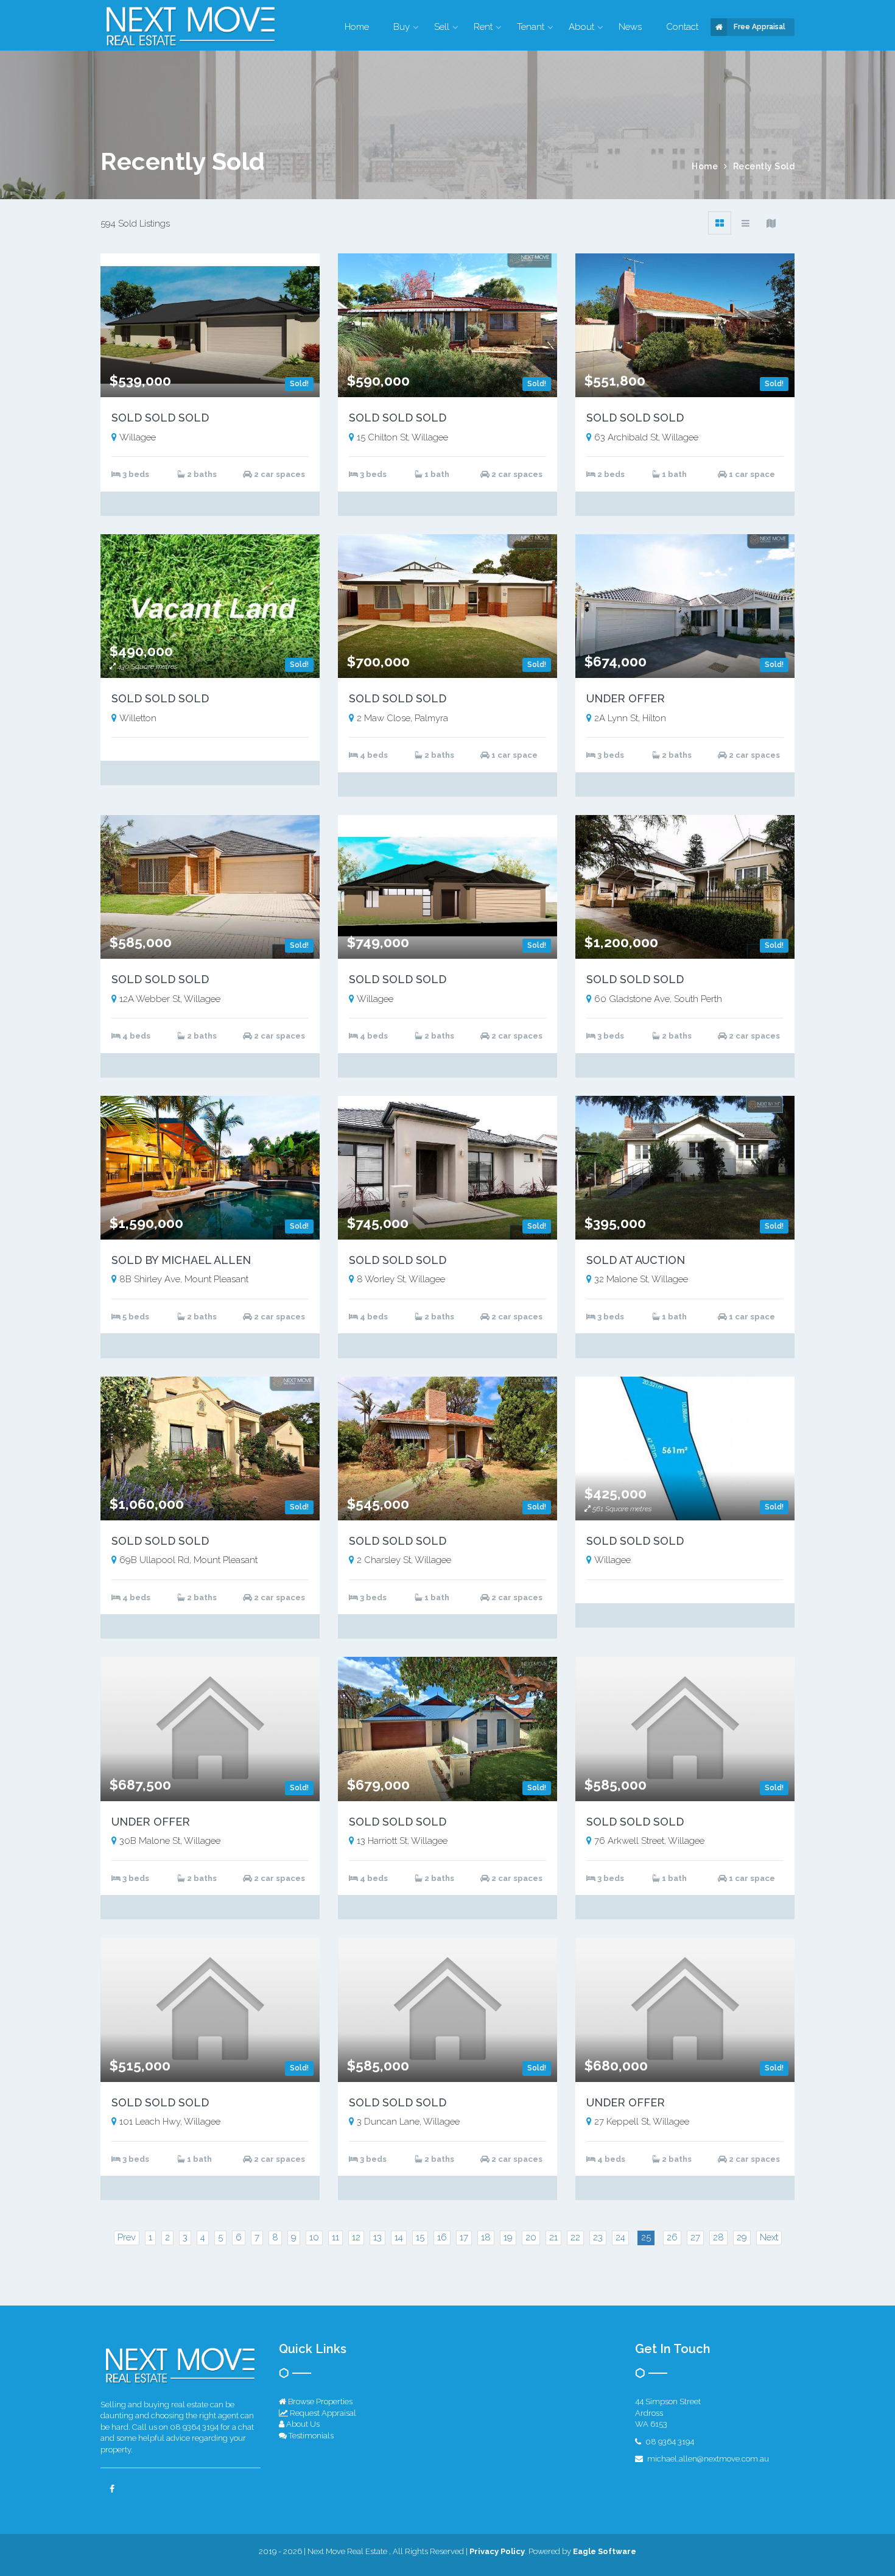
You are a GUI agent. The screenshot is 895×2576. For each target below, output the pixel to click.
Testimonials (310, 2436)
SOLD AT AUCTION (636, 1260)
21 (553, 2237)
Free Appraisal (760, 27)
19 (508, 2237)
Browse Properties (319, 2401)
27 (695, 2237)
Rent (483, 27)
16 (442, 2237)
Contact (682, 27)
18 (486, 2237)
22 (575, 2237)
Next (769, 2237)
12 (356, 2237)
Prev (127, 2237)
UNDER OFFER (626, 698)
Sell (442, 27)
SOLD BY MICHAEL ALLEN (181, 1260)
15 (420, 2237)
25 (646, 2237)
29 (742, 2237)
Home (357, 27)
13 (377, 2237)
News (630, 27)
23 (598, 2237)
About (581, 27)
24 (620, 2237)
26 (672, 2237)
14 (399, 2237)
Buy (402, 27)
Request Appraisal (322, 2413)
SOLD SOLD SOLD (160, 418)
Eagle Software (605, 2551)
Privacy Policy (497, 2551)
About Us (302, 2424)
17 (464, 2237)
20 (531, 2237)
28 (718, 2237)
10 (314, 2237)
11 (335, 2237)
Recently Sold (764, 166)
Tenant (531, 27)
